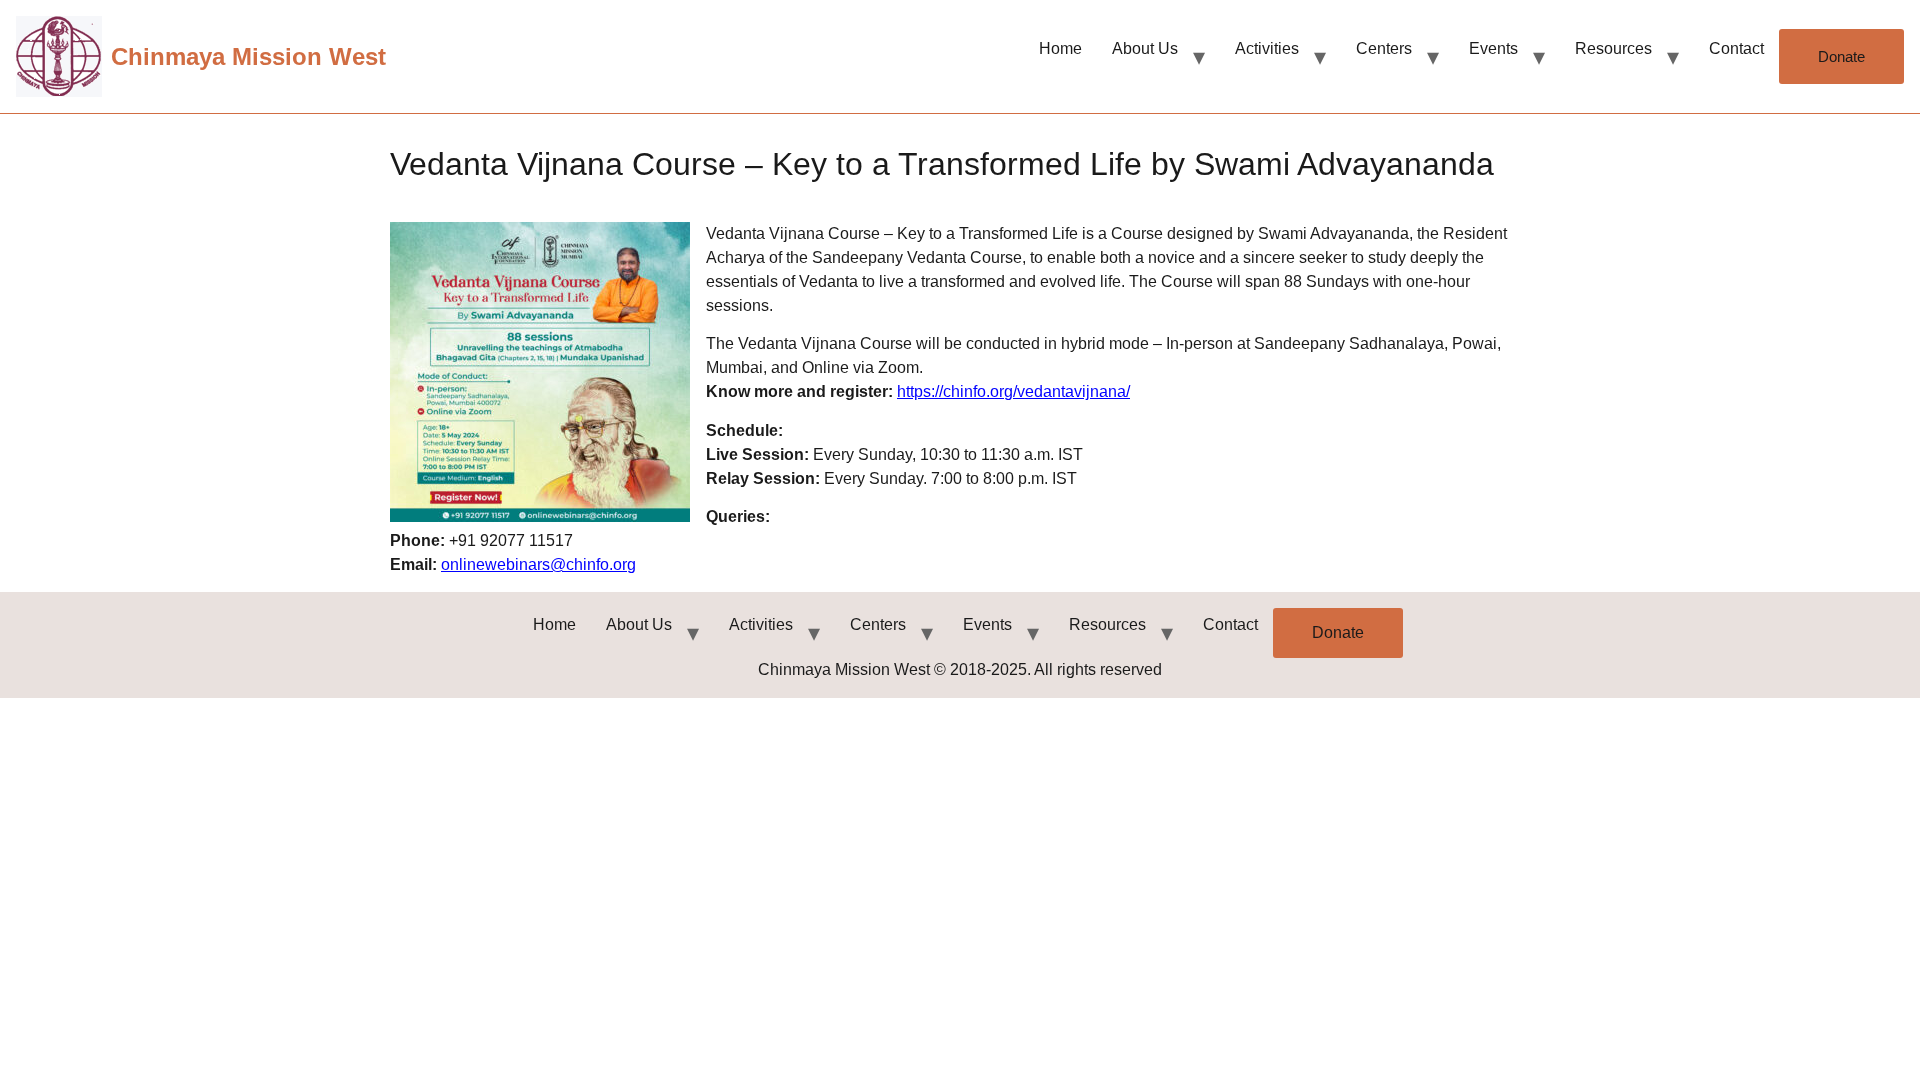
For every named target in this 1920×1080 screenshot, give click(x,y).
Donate (1841, 56)
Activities (1267, 48)
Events (1493, 48)
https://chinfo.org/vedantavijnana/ (1013, 391)
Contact (1736, 48)
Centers (1384, 48)
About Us (1145, 48)
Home (1060, 48)
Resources (1613, 48)
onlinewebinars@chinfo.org (538, 564)
